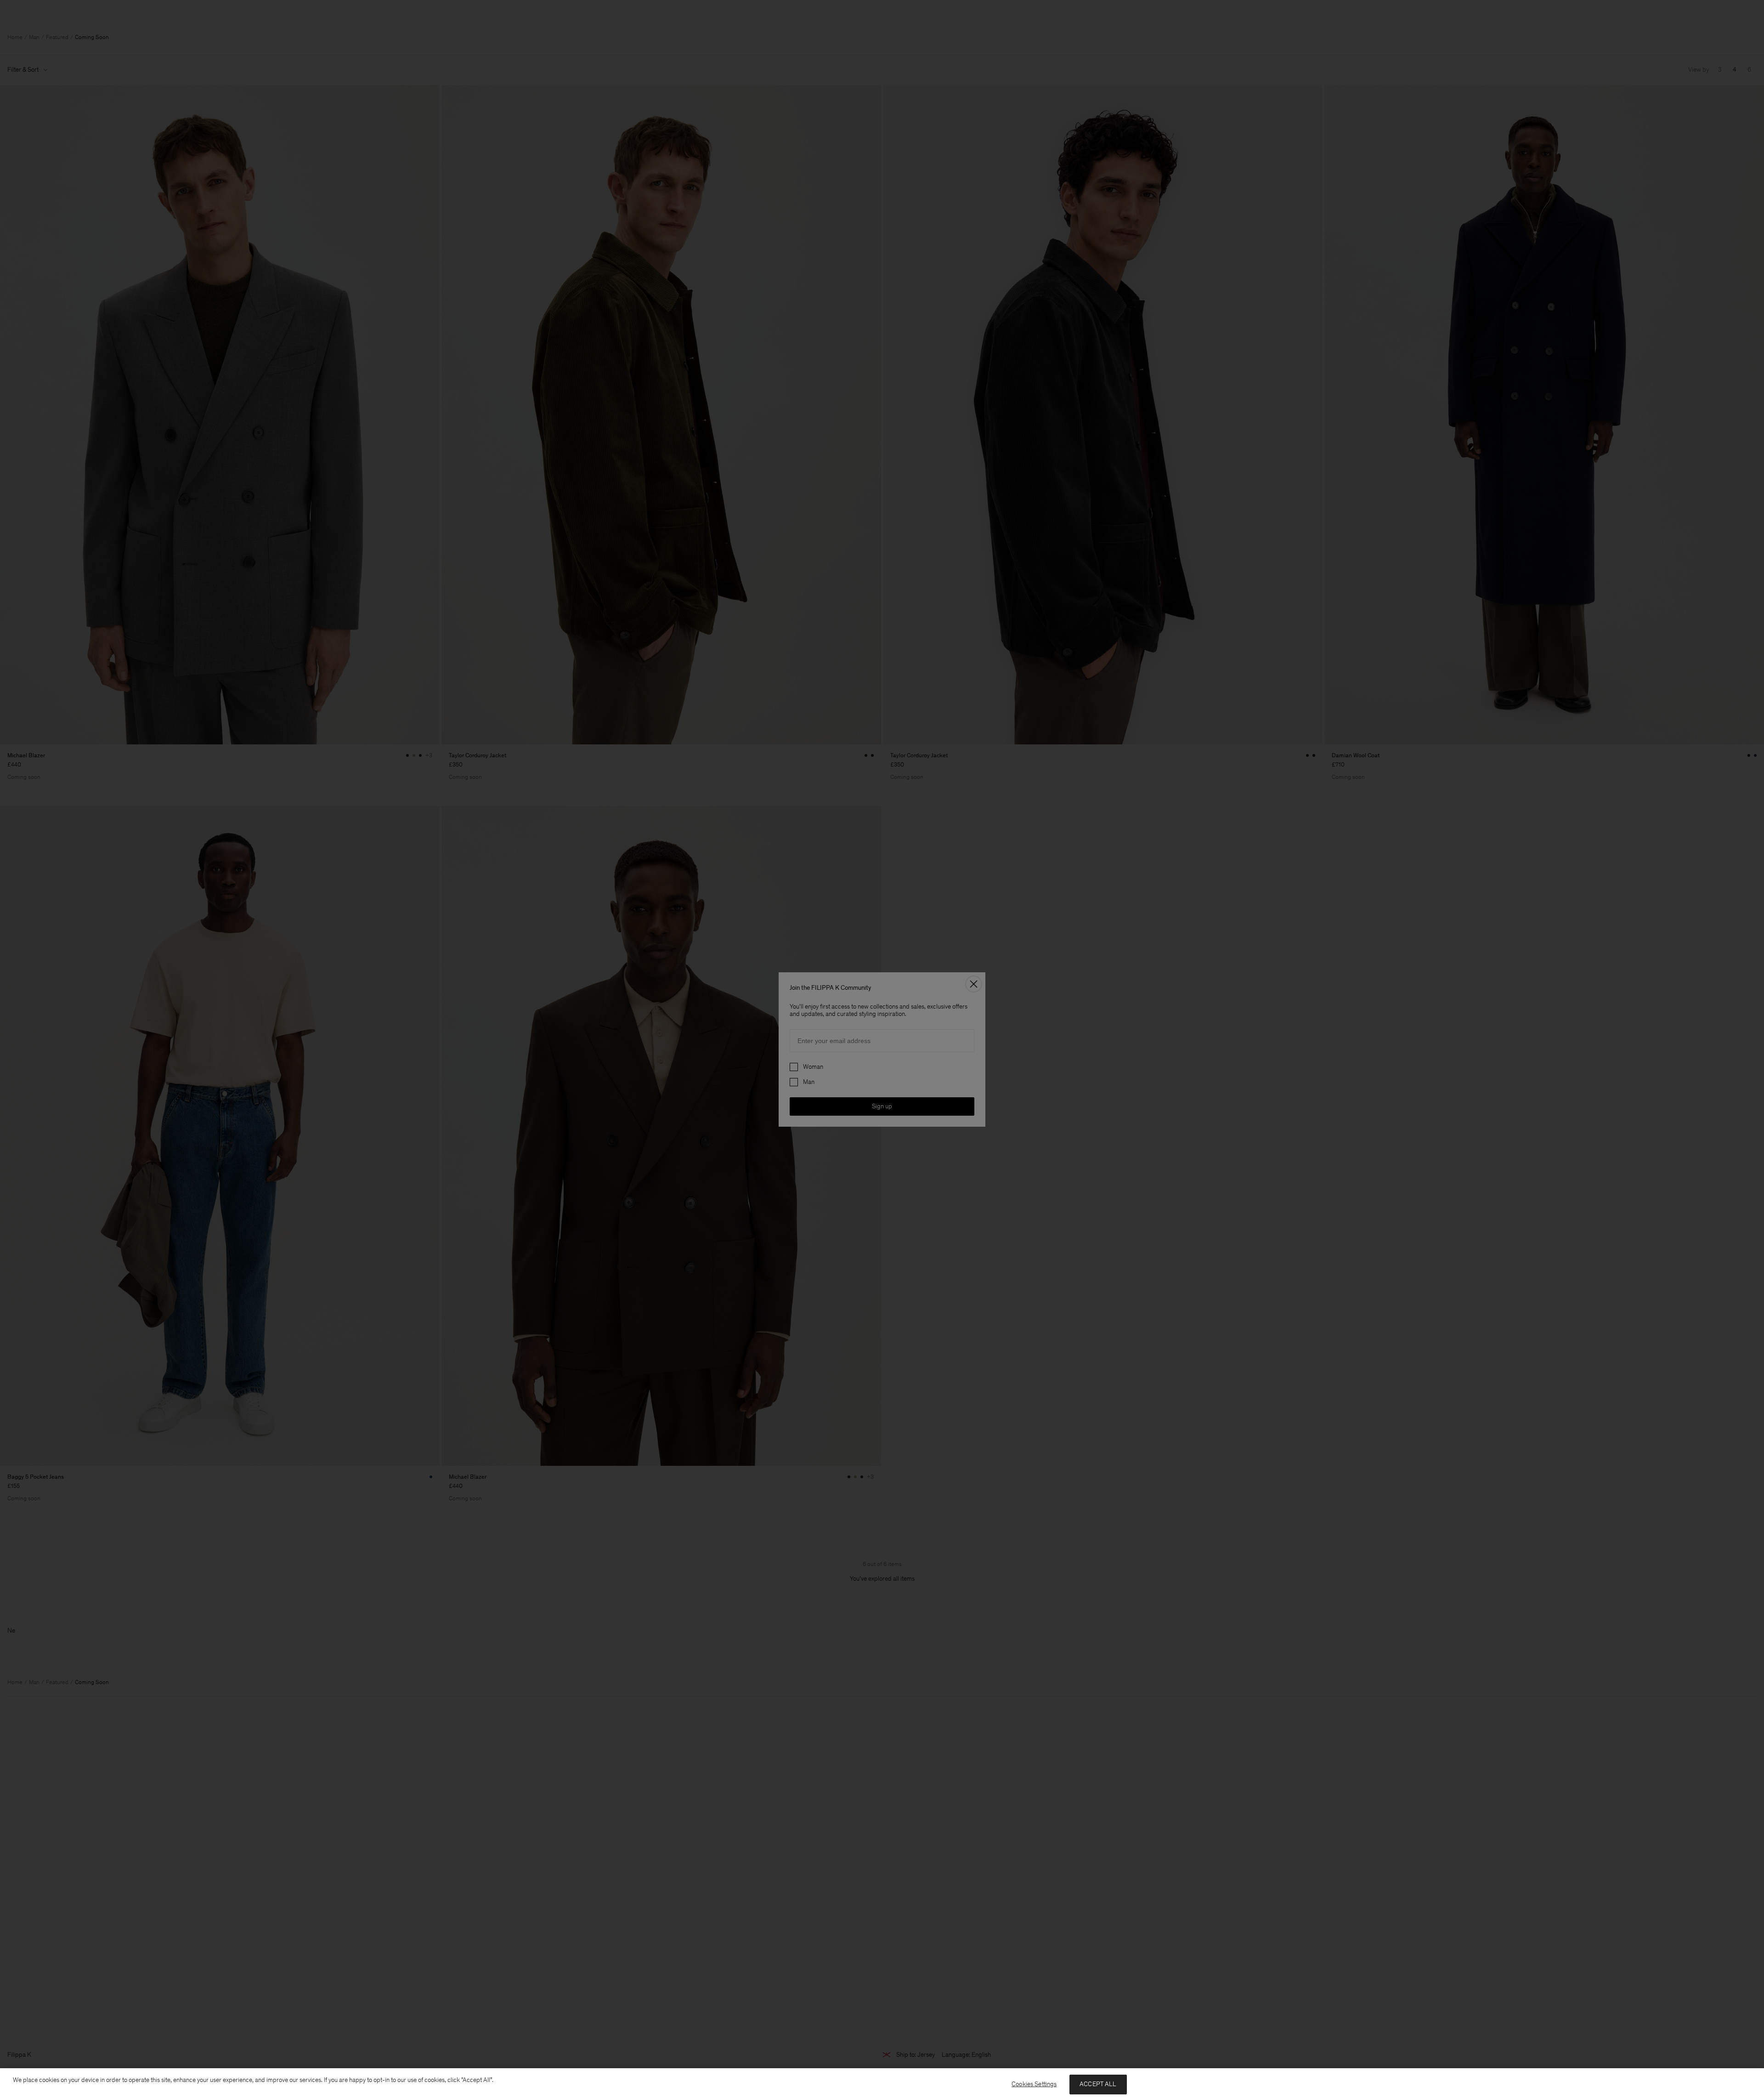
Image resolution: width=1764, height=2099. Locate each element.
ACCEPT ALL (1098, 2084)
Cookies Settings (1034, 2084)
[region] (882, 2084)
